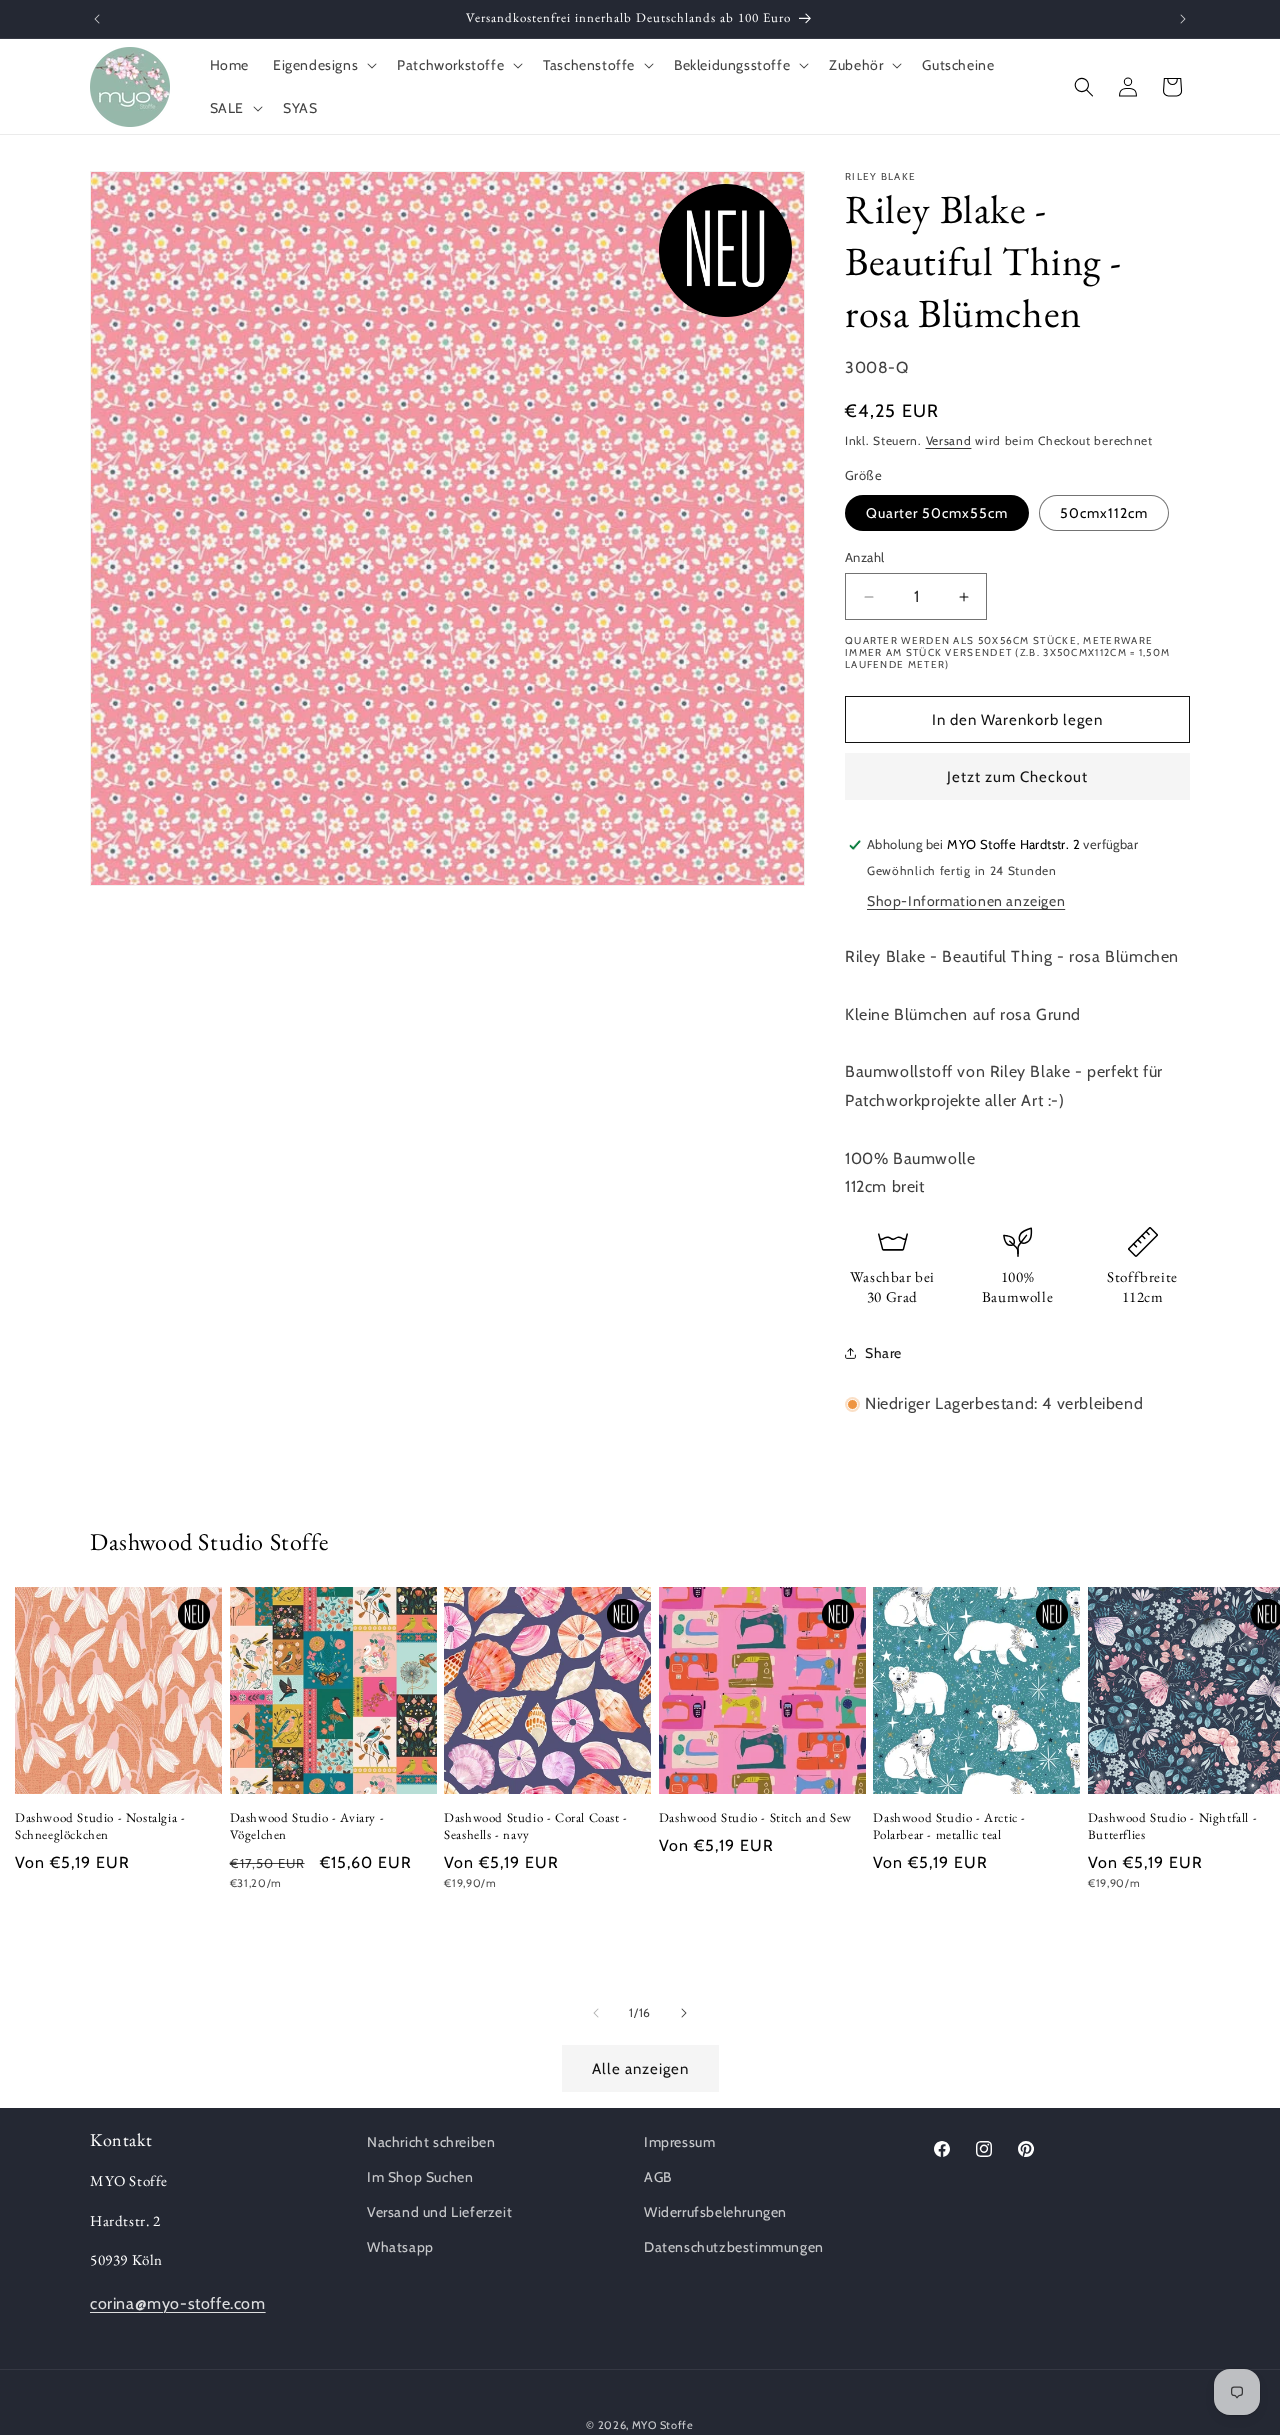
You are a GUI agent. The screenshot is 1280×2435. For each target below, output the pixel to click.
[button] (323, 65)
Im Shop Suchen (420, 2178)
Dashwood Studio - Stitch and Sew (755, 1819)
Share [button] (883, 1353)
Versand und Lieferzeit (439, 2213)
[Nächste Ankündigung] (1183, 19)
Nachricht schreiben (431, 2142)
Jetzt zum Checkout (1017, 777)
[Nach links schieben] (596, 2013)
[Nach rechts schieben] (684, 2013)
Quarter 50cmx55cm (937, 513)
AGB (658, 2178)
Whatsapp (400, 2248)
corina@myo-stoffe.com (178, 2303)
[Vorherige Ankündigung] (97, 19)
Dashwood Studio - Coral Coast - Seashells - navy (536, 1827)
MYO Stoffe (663, 2425)
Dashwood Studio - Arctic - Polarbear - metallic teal (949, 1827)
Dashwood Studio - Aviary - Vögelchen (307, 1827)
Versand (949, 440)
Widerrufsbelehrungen (715, 2213)
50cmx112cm (1104, 513)
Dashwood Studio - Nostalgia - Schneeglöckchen (100, 1827)
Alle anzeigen (640, 2069)
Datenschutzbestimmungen (734, 2248)
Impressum (679, 2142)
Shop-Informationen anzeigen (966, 901)
